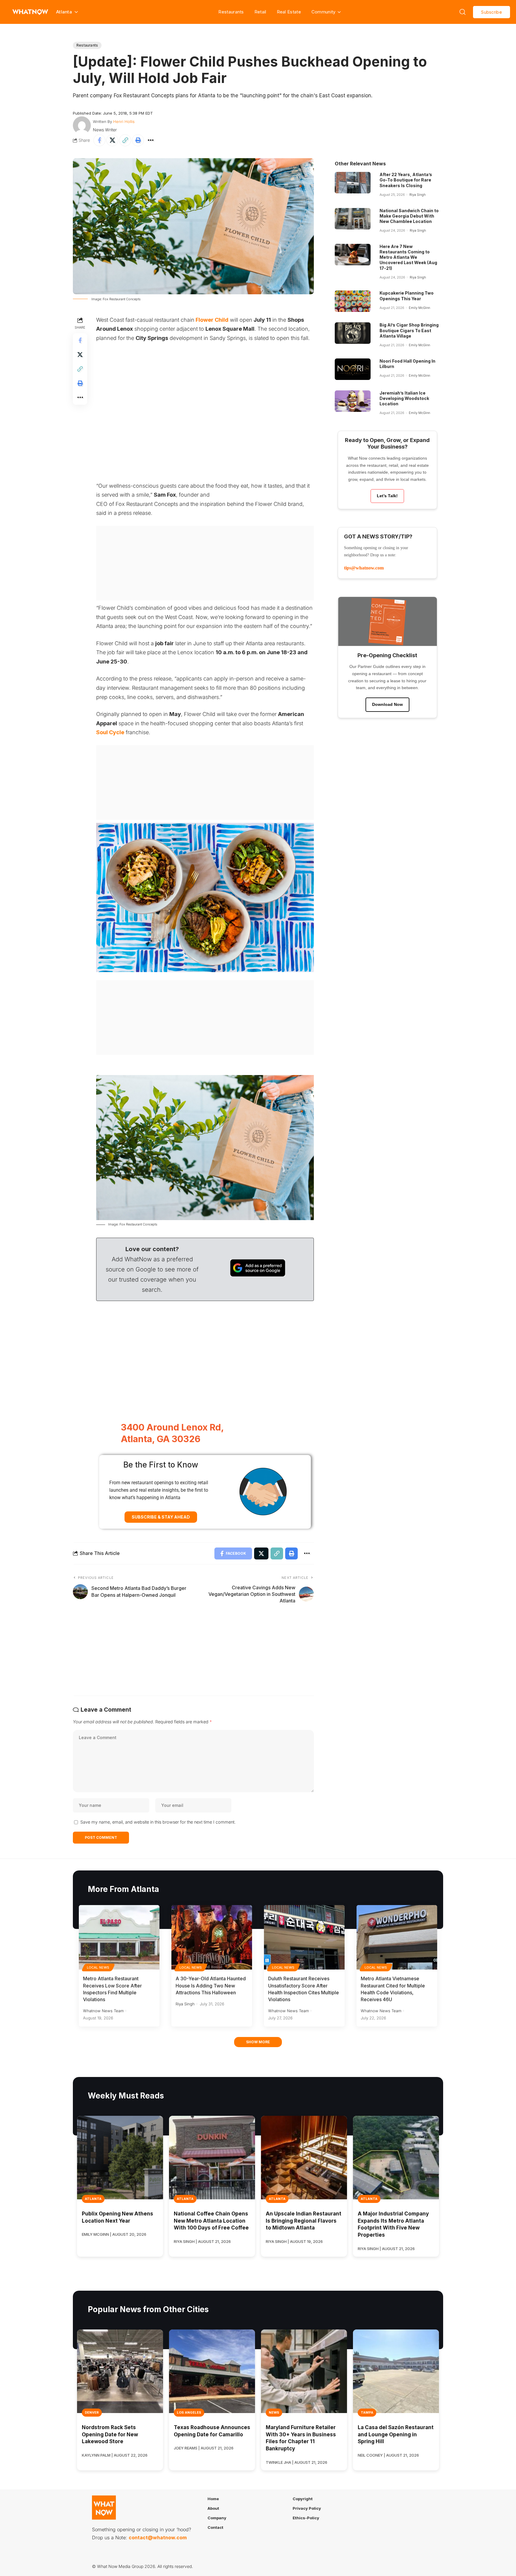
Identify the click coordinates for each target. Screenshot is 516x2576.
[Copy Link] (125, 140)
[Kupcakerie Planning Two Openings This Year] (353, 301)
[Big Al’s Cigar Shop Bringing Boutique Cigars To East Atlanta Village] (353, 333)
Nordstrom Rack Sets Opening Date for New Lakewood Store (110, 2435)
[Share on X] (112, 140)
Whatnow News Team (103, 2011)
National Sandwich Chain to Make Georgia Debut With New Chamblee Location (409, 216)
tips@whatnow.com (364, 568)
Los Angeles (189, 2412)
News (274, 2412)
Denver (92, 2412)
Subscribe (492, 12)
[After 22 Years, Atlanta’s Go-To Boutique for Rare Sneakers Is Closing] (353, 183)
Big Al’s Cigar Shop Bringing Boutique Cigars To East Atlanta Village (409, 330)
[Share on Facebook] (99, 140)
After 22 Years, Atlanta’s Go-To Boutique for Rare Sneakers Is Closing (406, 180)
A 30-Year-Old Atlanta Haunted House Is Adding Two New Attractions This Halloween (211, 1985)
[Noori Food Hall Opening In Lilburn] (353, 369)
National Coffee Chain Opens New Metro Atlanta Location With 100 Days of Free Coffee (211, 2221)
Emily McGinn (419, 308)
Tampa (367, 2412)
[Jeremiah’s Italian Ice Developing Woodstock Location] (353, 401)
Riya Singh (417, 195)
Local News (98, 1967)
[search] (463, 12)
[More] (151, 140)
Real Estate (289, 12)
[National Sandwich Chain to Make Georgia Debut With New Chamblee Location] (353, 219)
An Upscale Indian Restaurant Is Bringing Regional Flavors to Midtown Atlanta (304, 2221)
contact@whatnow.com (158, 2537)
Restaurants (231, 12)
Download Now (387, 704)
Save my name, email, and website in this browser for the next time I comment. (158, 1822)
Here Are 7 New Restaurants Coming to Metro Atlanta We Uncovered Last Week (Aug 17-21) (408, 257)
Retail (260, 12)
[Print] (138, 140)
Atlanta (93, 2199)
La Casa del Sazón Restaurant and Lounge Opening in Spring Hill (396, 2435)
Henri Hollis (124, 121)
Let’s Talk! (387, 496)
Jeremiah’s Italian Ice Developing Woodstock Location (404, 398)
